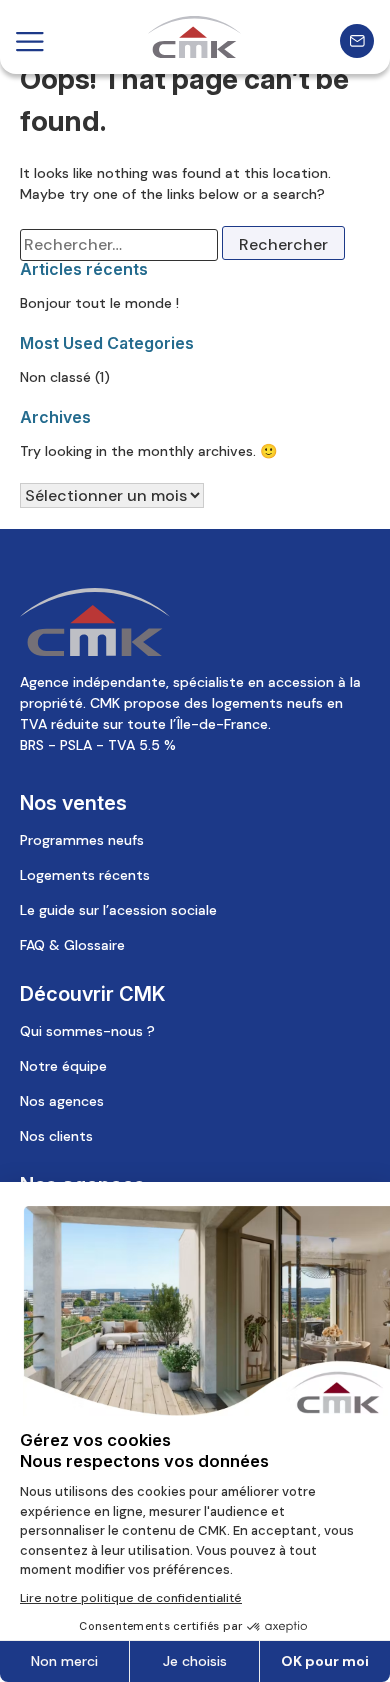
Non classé (55, 377)
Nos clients (56, 1136)
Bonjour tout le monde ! (99, 303)
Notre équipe (63, 1066)
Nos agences (62, 1101)
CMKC (195, 37)
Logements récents (85, 875)
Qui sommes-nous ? (87, 1031)
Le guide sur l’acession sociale (118, 910)
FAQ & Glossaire (72, 945)
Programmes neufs (82, 840)
